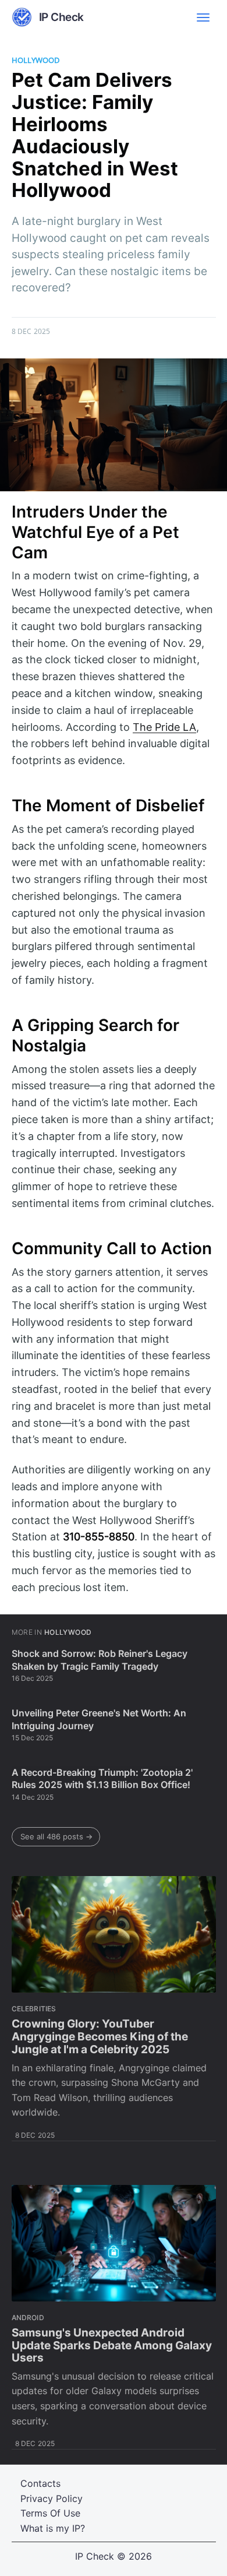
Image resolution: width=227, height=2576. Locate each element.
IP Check (95, 2556)
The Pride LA (164, 727)
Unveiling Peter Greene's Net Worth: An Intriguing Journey (99, 1719)
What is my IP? (53, 2528)
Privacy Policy (52, 2498)
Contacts (40, 2483)
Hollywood (36, 60)
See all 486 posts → (56, 1836)
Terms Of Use (50, 2513)
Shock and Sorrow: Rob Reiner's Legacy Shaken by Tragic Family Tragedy (100, 1660)
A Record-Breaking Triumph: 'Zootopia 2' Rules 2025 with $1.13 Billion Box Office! (102, 1779)
